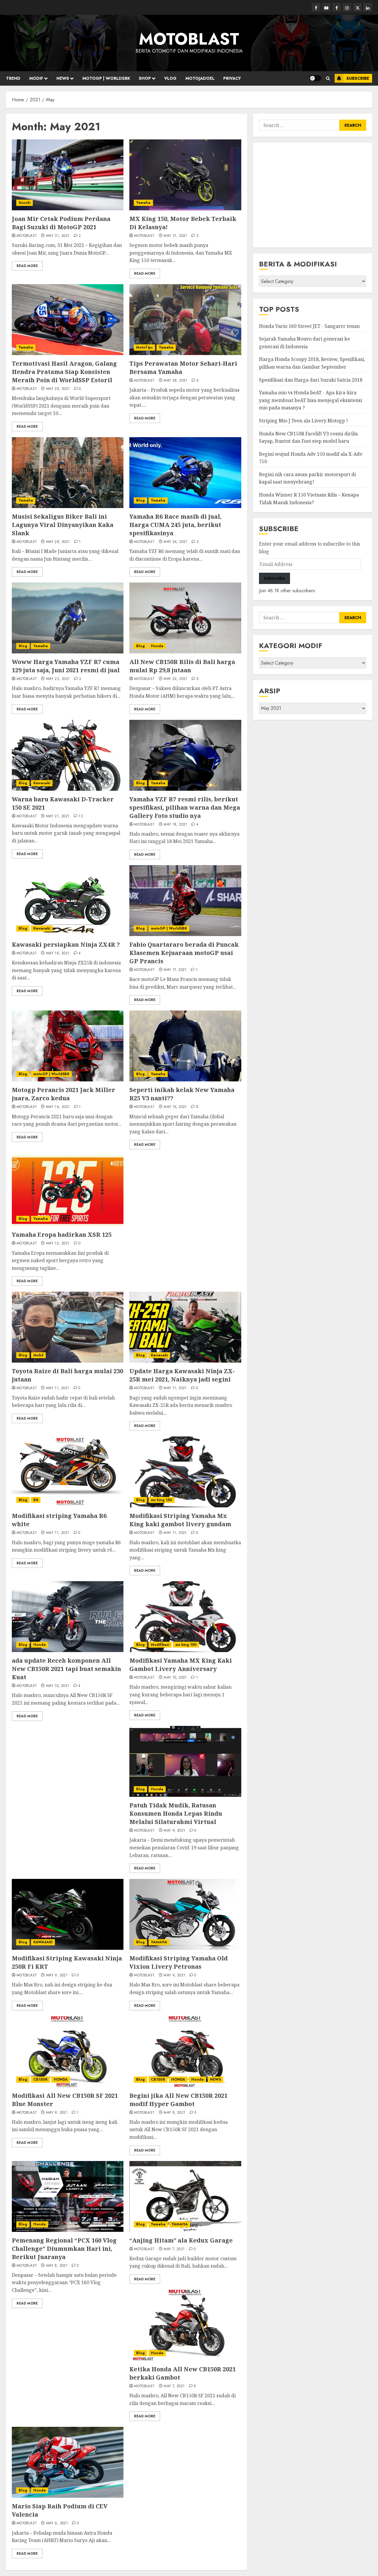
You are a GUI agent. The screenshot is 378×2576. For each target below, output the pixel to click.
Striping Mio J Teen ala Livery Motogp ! (303, 421)
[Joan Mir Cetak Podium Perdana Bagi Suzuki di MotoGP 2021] (68, 175)
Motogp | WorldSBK (106, 78)
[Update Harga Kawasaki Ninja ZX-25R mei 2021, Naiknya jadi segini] (185, 1327)
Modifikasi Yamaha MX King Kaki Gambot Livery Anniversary (181, 1665)
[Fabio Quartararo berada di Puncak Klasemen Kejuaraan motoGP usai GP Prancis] (185, 901)
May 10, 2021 (58, 1686)
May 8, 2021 (174, 2113)
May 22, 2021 (175, 679)
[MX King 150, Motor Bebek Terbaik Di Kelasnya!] (185, 175)
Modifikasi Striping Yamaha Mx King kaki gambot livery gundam (180, 1520)
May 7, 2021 (174, 2249)
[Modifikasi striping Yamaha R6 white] (68, 1472)
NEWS (63, 78)
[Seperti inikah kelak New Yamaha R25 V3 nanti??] (185, 1046)
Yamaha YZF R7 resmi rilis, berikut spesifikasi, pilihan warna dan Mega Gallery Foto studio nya (185, 807)
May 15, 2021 (175, 1107)
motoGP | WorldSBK (169, 928)
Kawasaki (42, 783)
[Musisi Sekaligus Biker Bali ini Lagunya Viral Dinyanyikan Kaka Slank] (68, 473)
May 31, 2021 (58, 236)
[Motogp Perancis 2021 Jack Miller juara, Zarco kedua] (68, 1046)
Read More (27, 266)
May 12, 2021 (58, 1244)
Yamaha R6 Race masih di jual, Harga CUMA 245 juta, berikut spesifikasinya (175, 525)
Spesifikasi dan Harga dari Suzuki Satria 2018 (311, 380)
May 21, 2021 (58, 816)
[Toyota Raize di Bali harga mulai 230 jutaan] (68, 1327)
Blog (140, 500)
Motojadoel (200, 78)
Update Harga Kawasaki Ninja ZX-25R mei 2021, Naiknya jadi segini (182, 1375)
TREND (13, 78)
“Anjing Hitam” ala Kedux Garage (181, 2240)
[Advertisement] (313, 195)
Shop (145, 78)
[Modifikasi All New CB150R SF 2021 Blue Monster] (68, 2052)
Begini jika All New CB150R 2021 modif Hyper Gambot (178, 2100)
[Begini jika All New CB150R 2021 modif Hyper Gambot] (185, 2052)
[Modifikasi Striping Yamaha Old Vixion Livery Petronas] (185, 1914)
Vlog (170, 78)
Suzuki (25, 203)
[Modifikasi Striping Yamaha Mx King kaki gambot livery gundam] (185, 1472)
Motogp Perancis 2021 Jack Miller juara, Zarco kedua (63, 1094)
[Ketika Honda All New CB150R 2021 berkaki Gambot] (185, 2325)
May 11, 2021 (58, 1388)
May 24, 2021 (175, 542)
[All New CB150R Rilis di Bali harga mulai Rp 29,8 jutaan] (185, 618)
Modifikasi (160, 1645)
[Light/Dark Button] (315, 78)
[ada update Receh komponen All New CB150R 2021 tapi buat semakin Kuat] (68, 1617)
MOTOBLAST (189, 39)
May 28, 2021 (58, 389)
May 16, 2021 (58, 1107)
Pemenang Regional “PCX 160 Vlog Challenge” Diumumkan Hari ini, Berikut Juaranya (64, 2249)
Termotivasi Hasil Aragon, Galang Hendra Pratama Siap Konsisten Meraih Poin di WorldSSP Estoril (64, 372)
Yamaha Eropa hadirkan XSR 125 (62, 1235)
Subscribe (358, 78)
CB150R (40, 2079)
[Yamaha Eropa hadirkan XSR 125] (68, 1191)
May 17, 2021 (175, 970)
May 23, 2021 (58, 679)
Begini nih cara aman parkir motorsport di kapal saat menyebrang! (307, 478)
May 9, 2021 (174, 1831)
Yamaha (143, 203)
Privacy (232, 78)
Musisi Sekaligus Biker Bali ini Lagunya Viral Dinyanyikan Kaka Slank (63, 525)
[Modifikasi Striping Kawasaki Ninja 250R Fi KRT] (68, 1914)
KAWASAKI (43, 1942)
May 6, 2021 (57, 2523)
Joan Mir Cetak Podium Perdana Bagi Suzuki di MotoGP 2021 (61, 223)
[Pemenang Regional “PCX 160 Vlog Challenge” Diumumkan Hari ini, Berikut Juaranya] (68, 2196)
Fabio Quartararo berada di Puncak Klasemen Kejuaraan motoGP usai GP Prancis (184, 953)
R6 (36, 1500)
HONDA (61, 2079)
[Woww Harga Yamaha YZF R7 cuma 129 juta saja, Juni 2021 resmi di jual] (68, 618)
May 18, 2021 (175, 825)
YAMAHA (159, 1942)
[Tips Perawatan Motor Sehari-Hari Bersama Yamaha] (185, 320)
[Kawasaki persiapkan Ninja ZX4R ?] (68, 901)
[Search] (328, 78)
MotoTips (144, 347)
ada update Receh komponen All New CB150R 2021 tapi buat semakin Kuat (66, 1669)
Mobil (38, 1355)
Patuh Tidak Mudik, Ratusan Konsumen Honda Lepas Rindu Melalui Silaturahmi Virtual (176, 1813)
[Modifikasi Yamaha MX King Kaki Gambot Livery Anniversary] (185, 1617)
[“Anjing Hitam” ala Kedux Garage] (185, 2196)
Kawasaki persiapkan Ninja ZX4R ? (66, 944)
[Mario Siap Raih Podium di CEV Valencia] (68, 2462)
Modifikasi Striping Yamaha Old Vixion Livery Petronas (179, 1962)
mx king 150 (162, 1500)
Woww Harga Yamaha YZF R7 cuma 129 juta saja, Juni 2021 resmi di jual (66, 666)
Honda (157, 646)
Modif (36, 78)
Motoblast (27, 236)
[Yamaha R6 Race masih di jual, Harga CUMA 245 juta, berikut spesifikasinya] (185, 473)
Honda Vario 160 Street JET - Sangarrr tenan (309, 326)
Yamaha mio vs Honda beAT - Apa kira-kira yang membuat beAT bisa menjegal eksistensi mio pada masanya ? (311, 400)
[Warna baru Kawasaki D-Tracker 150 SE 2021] (68, 755)
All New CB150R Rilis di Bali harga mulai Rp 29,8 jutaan (182, 666)
